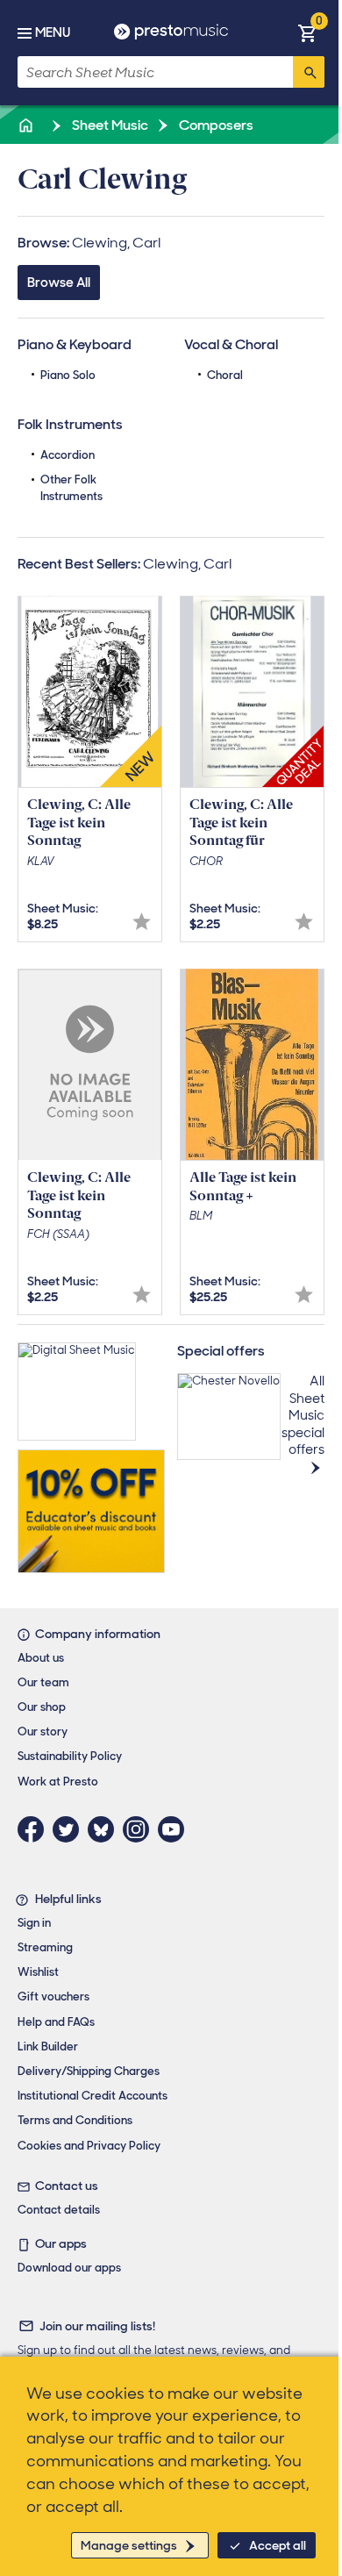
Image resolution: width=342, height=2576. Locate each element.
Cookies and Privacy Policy (89, 2146)
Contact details (59, 2210)
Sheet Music (109, 125)
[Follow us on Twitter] (70, 1829)
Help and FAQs (56, 2022)
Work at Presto (58, 1782)
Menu (53, 32)
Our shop (42, 1707)
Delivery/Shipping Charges (89, 2071)
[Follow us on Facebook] (35, 1829)
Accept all (278, 2545)
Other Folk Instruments (71, 487)
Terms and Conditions (75, 2120)
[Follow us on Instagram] (140, 1829)
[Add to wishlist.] (142, 922)
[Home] (27, 125)
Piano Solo (68, 375)
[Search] (309, 72)
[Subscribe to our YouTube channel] (175, 1829)
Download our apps (69, 2268)
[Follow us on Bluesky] (105, 1829)
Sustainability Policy (70, 1756)
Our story (43, 1732)
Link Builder (48, 2046)
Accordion (68, 455)
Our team (43, 1682)
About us (41, 1658)
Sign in (34, 1923)
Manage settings (129, 2545)
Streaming (45, 1947)
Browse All (59, 283)
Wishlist (38, 1972)
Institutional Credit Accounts (93, 2096)
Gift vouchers (53, 1996)
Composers (215, 125)
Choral (225, 375)
